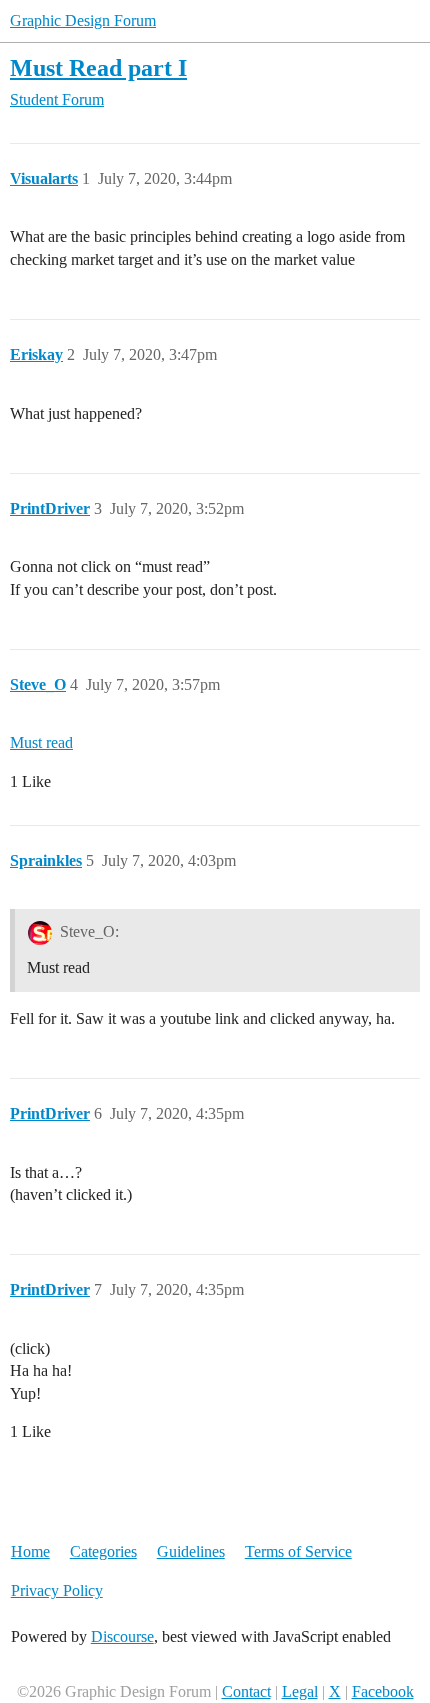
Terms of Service (298, 1551)
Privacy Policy (57, 1590)
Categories (103, 1551)
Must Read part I (98, 67)
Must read (41, 742)
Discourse (122, 1636)
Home (30, 1551)
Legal (300, 1691)
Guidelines (191, 1551)
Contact (246, 1691)
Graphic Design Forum (83, 20)
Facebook (383, 1691)
